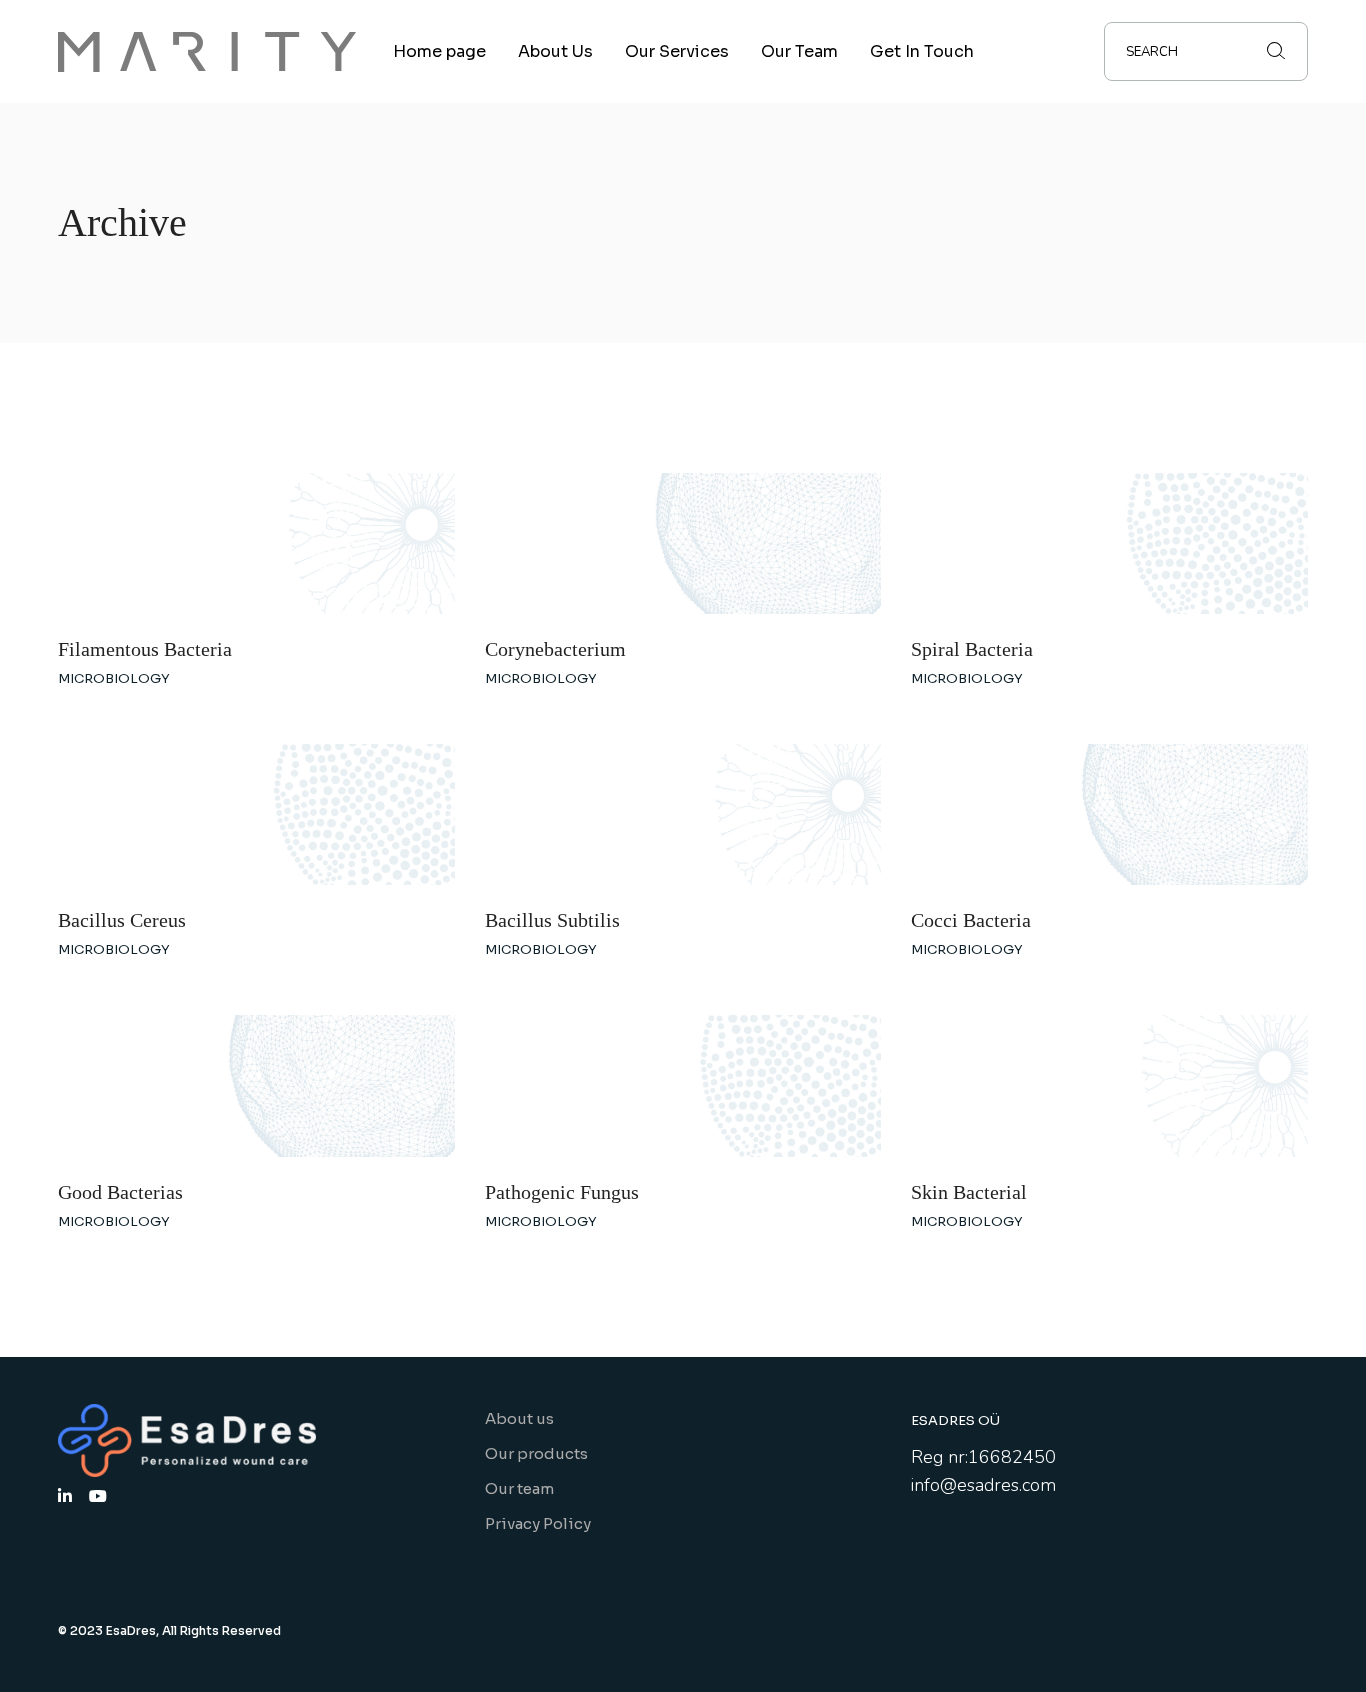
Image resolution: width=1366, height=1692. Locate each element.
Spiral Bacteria (972, 649)
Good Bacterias (120, 1192)
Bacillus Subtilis (552, 920)
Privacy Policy (538, 1523)
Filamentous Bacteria (145, 649)
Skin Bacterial (969, 1192)
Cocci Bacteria (971, 920)
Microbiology (114, 678)
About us (519, 1418)
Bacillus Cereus (122, 920)
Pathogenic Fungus (562, 1192)
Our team (519, 1488)
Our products (536, 1453)
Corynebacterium (555, 649)
